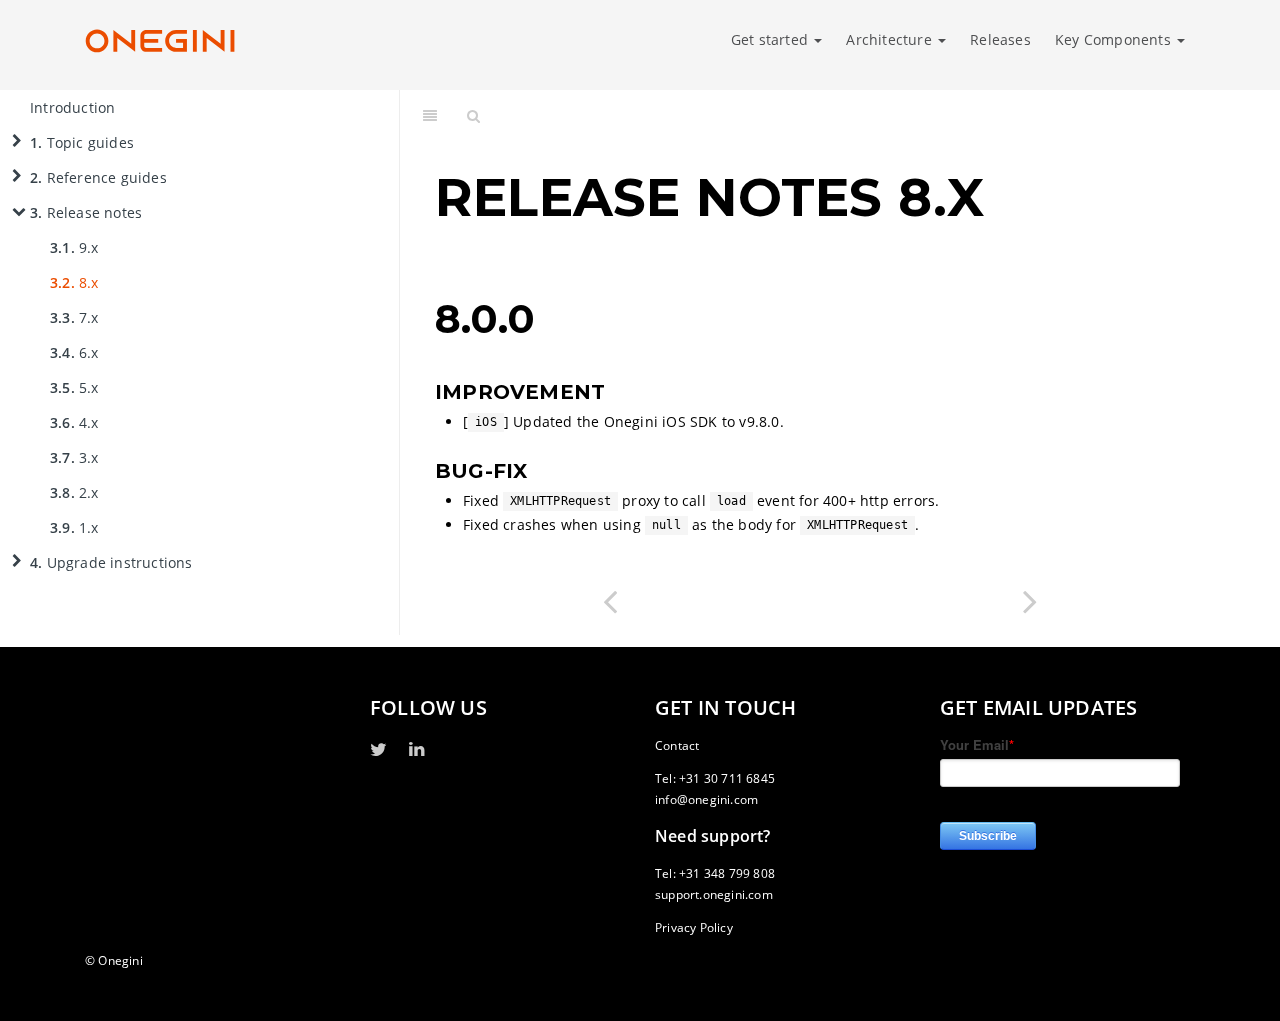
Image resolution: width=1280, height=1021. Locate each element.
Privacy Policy (694, 927)
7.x (74, 317)
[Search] (473, 115)
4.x (74, 422)
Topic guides (82, 142)
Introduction (72, 107)
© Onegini (114, 960)
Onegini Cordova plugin (863, 114)
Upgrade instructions (111, 562)
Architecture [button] (891, 39)
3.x (74, 457)
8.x (74, 282)
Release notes (86, 212)
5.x (74, 387)
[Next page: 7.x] (1030, 601)
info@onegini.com (706, 799)
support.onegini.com (714, 894)
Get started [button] (771, 39)
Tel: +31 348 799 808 (715, 873)
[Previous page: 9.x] (610, 601)
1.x (74, 527)
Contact (677, 745)
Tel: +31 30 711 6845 (715, 778)
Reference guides (98, 177)
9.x (74, 247)
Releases (1000, 39)
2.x (74, 492)
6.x (74, 352)
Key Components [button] (1115, 39)
